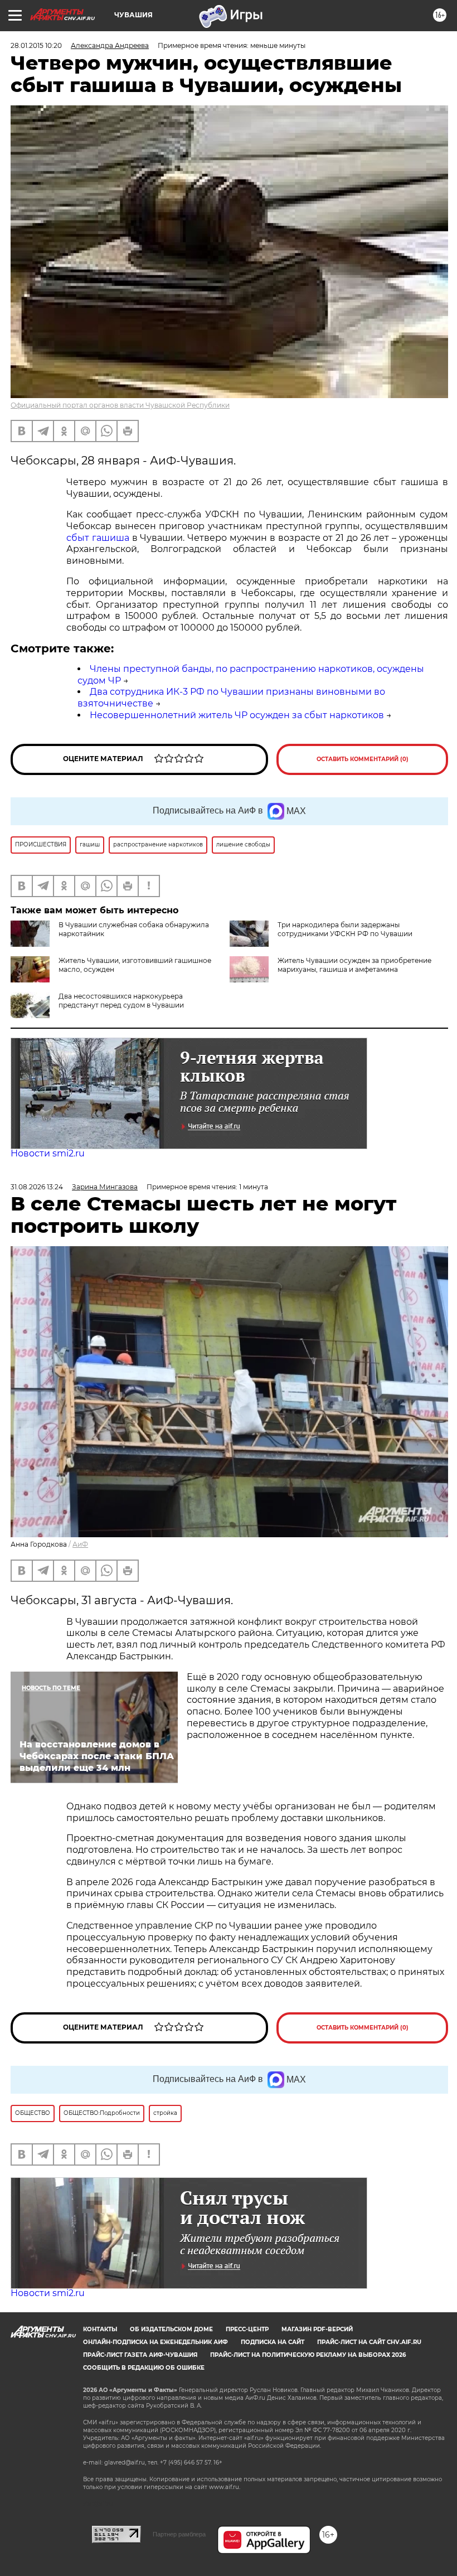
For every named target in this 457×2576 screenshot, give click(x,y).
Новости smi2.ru (48, 1153)
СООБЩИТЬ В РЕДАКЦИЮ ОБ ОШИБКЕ (144, 2368)
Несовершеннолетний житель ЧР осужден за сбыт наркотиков (237, 715)
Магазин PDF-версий (317, 2329)
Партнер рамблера (179, 2534)
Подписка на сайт (273, 2342)
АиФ (80, 1544)
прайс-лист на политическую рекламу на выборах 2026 (308, 2355)
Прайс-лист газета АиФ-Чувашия (140, 2355)
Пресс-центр (247, 2329)
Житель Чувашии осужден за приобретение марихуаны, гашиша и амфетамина (354, 965)
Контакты (100, 2329)
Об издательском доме (171, 2329)
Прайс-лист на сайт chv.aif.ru (369, 2342)
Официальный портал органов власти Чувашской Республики (120, 405)
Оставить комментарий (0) (363, 759)
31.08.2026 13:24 (37, 1187)
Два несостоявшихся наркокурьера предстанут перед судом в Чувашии (121, 1001)
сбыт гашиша (98, 538)
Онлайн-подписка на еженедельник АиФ (155, 2342)
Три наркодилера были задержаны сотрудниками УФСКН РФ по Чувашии (345, 929)
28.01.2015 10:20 (36, 45)
